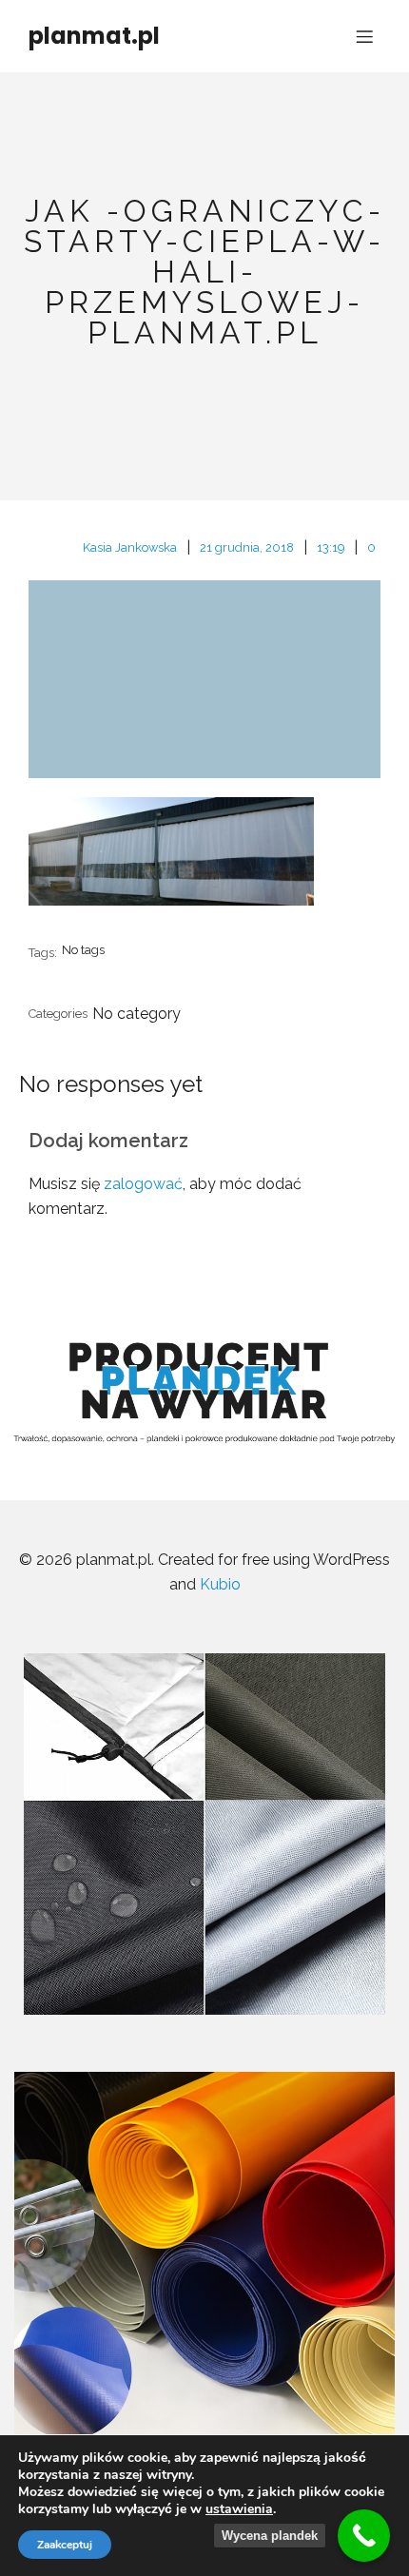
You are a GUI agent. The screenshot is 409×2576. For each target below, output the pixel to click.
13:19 (331, 547)
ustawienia (239, 2509)
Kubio (220, 1584)
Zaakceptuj (65, 2545)
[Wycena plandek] (364, 2536)
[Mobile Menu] (364, 36)
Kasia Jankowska (130, 547)
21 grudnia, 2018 (247, 547)
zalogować (143, 1184)
